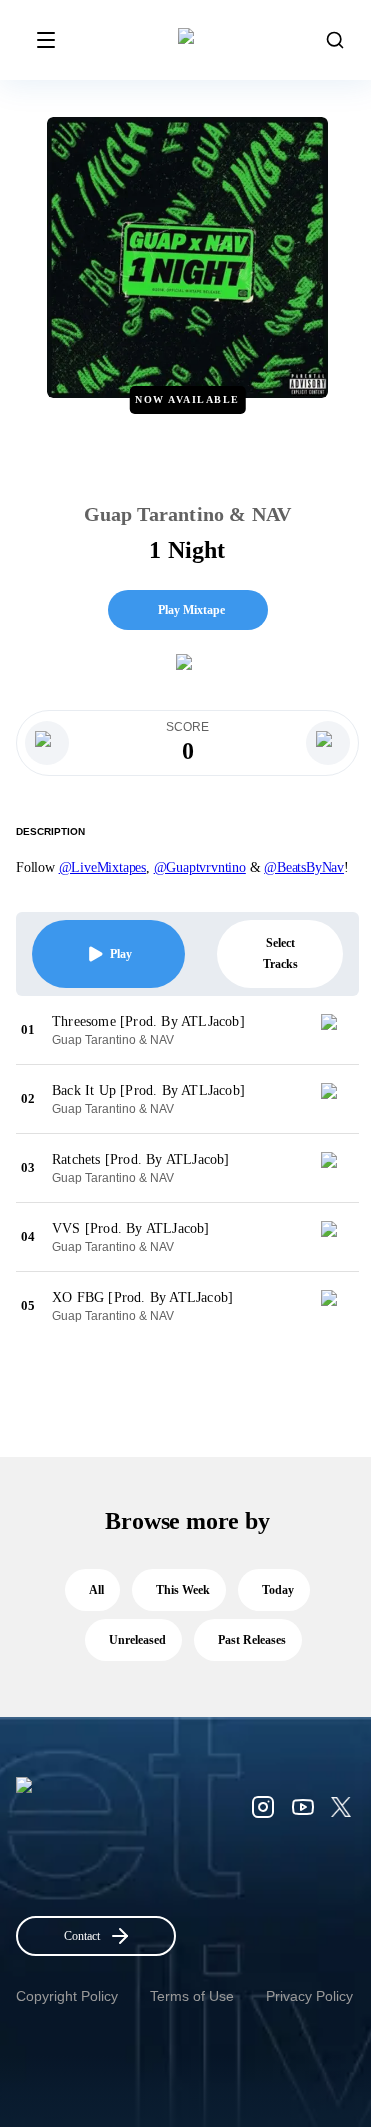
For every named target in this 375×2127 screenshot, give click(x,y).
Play (121, 954)
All (96, 1590)
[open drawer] (46, 40)
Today (278, 1590)
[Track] (337, 1030)
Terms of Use (192, 1996)
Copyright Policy (67, 1996)
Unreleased (137, 1640)
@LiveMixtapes (102, 867)
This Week (183, 1590)
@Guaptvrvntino (200, 867)
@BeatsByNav (304, 867)
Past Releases (252, 1640)
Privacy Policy (309, 1996)
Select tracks (280, 953)
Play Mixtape (191, 610)
